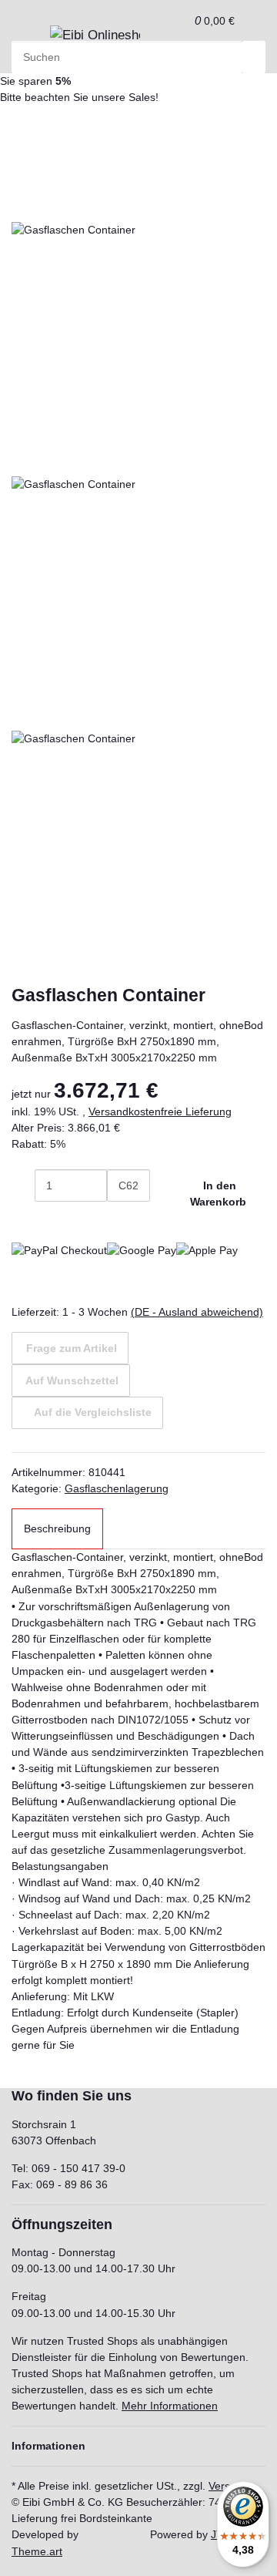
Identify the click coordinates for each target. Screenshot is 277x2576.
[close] (23, 206)
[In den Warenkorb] (23, 182)
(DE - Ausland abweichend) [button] (197, 1312)
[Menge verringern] (23, 1185)
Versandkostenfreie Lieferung (160, 1111)
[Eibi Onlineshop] (95, 35)
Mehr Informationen (170, 2406)
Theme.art (37, 2551)
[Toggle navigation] (31, 40)
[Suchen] (254, 57)
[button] (178, 20)
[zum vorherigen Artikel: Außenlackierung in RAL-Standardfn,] (49, 133)
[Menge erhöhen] (118, 1218)
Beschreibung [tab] (57, 1528)
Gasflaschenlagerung (117, 1488)
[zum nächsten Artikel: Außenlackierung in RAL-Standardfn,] (23, 133)
